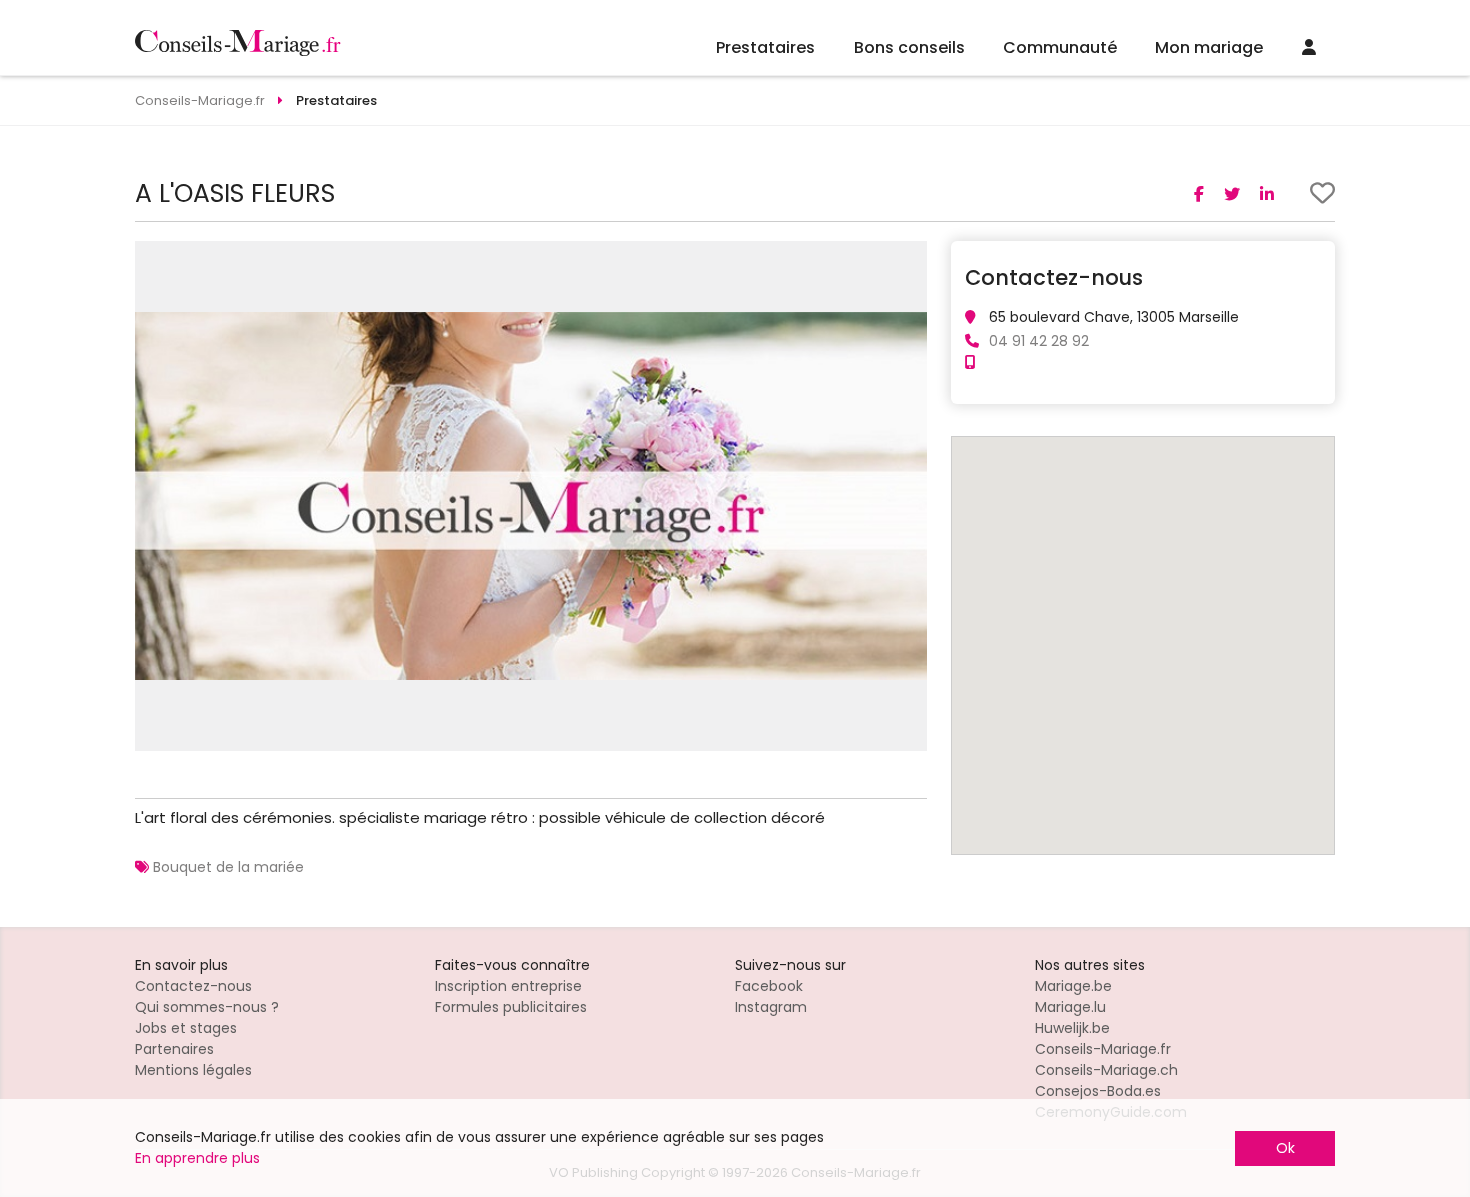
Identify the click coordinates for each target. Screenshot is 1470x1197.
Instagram (771, 1007)
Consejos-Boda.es (1098, 1091)
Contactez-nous (193, 986)
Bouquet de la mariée (228, 867)
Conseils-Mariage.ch (1106, 1070)
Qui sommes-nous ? (207, 1007)
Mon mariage (1209, 47)
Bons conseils (909, 47)
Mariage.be (1073, 986)
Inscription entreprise (508, 986)
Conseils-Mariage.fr (1103, 1049)
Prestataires (765, 47)
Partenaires (174, 1049)
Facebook (769, 986)
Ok (1285, 1148)
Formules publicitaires (511, 1007)
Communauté (1060, 47)
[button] (909, 259)
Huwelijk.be (1072, 1028)
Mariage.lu (1070, 1007)
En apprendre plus (197, 1158)
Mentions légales (193, 1070)
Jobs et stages (186, 1028)
